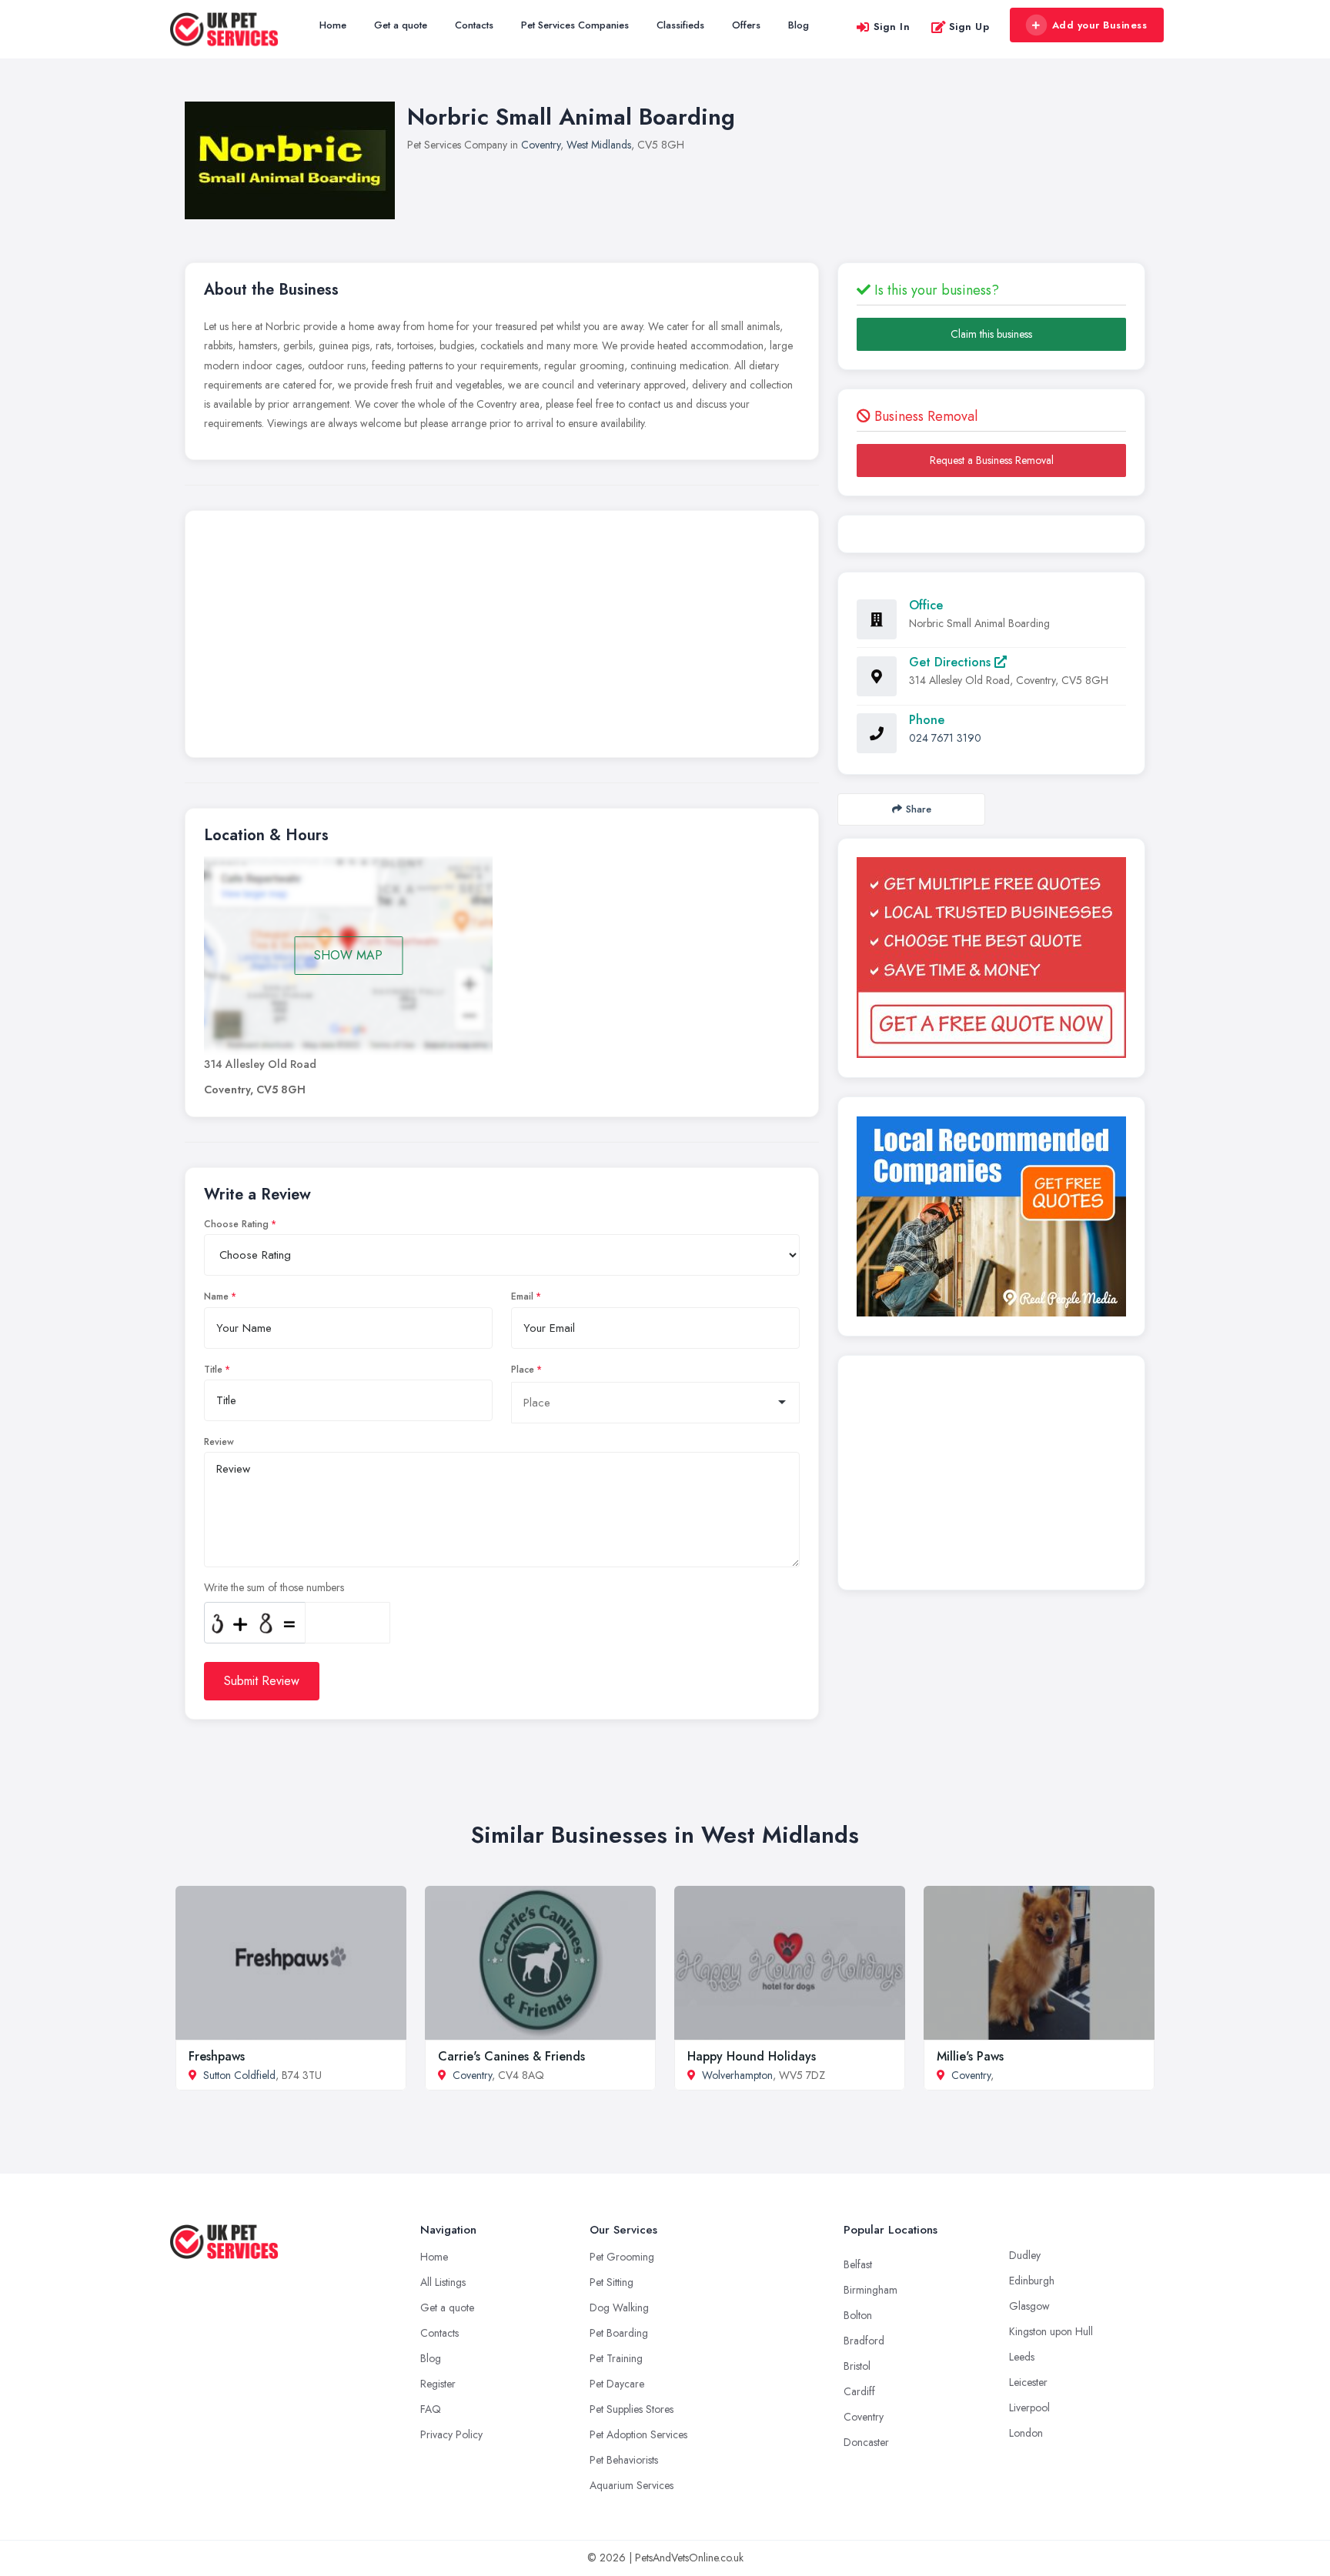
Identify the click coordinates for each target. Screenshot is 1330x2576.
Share (919, 809)
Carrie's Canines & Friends (511, 2056)
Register (438, 2384)
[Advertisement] (502, 638)
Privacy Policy (451, 2434)
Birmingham (871, 2290)
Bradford (864, 2341)
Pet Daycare (617, 2384)
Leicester (1028, 2382)
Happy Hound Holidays (752, 2056)
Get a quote (401, 25)
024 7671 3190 (945, 738)
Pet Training (616, 2358)
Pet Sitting (612, 2282)
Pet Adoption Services (638, 2434)
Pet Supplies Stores (632, 2409)
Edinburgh (1032, 2281)
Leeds (1022, 2357)
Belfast (858, 2264)
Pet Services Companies (575, 25)
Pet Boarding (619, 2333)
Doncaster (866, 2442)
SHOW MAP (348, 955)
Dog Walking (619, 2307)
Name (216, 1296)
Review (219, 1442)
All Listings (443, 2282)
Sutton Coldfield (239, 2075)
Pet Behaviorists (624, 2460)
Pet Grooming (622, 2257)
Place (523, 1370)
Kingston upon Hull (1051, 2331)
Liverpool (1029, 2407)
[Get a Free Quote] (991, 958)
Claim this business (991, 334)
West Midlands (599, 145)
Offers (746, 25)
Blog (799, 25)
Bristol (857, 2366)
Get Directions (952, 662)
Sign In (892, 27)
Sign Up (969, 27)
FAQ (431, 2409)
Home (333, 25)
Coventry (541, 145)
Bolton (858, 2315)
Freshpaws (217, 2056)
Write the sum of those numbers (274, 1587)
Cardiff (859, 2391)
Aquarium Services (632, 2485)
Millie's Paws (970, 2056)
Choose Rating (236, 1224)
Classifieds (680, 25)
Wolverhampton (737, 2075)
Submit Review (262, 1681)
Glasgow (1029, 2306)
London (1026, 2433)
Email (522, 1296)
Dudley (1025, 2255)
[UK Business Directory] (991, 1216)
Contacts (474, 25)
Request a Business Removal (992, 460)
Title (213, 1370)
